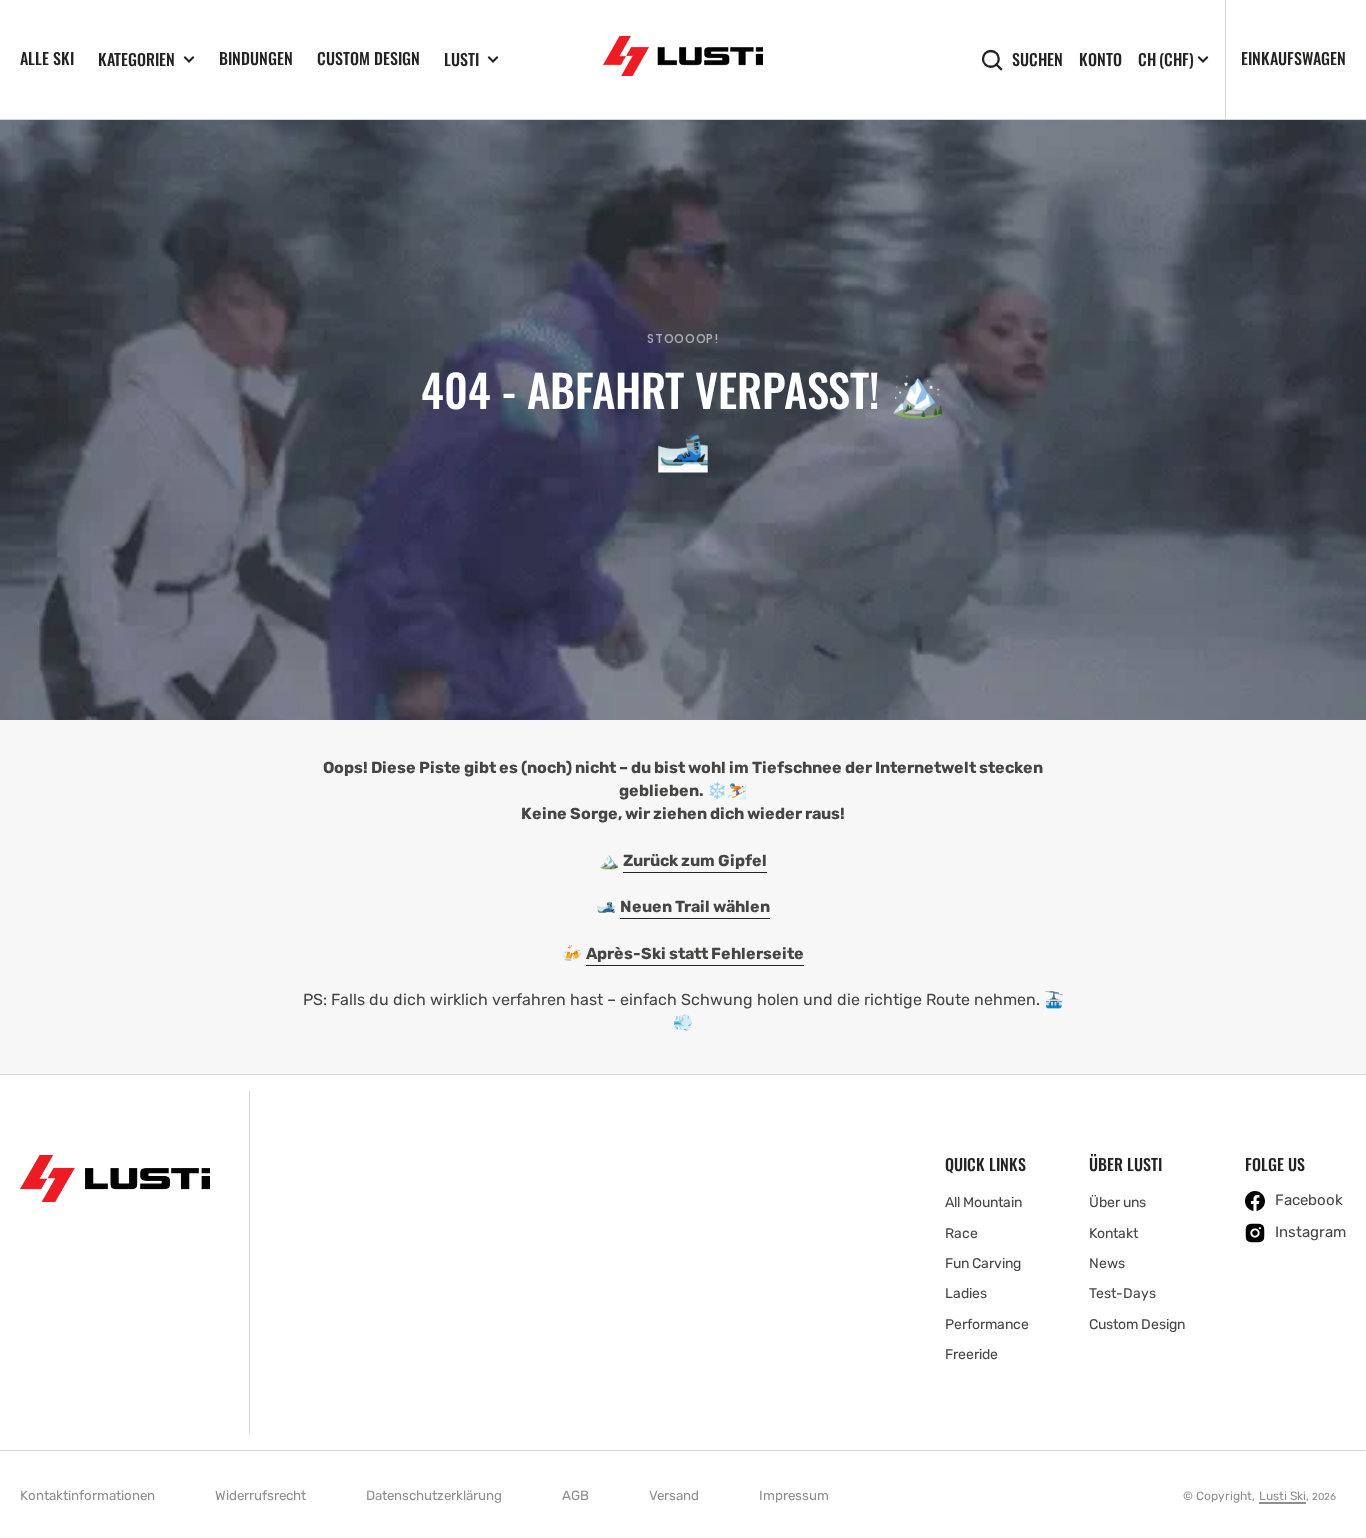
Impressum (794, 1495)
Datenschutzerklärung (434, 1495)
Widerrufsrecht (260, 1495)
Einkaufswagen (1293, 58)
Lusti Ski (1282, 1496)
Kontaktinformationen (87, 1495)
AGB (575, 1495)
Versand (674, 1495)
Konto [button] (1100, 59)
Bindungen (256, 58)
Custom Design (368, 58)
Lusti (461, 59)
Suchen (1037, 59)
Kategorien (136, 59)
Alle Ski (47, 58)
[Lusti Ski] (683, 59)
